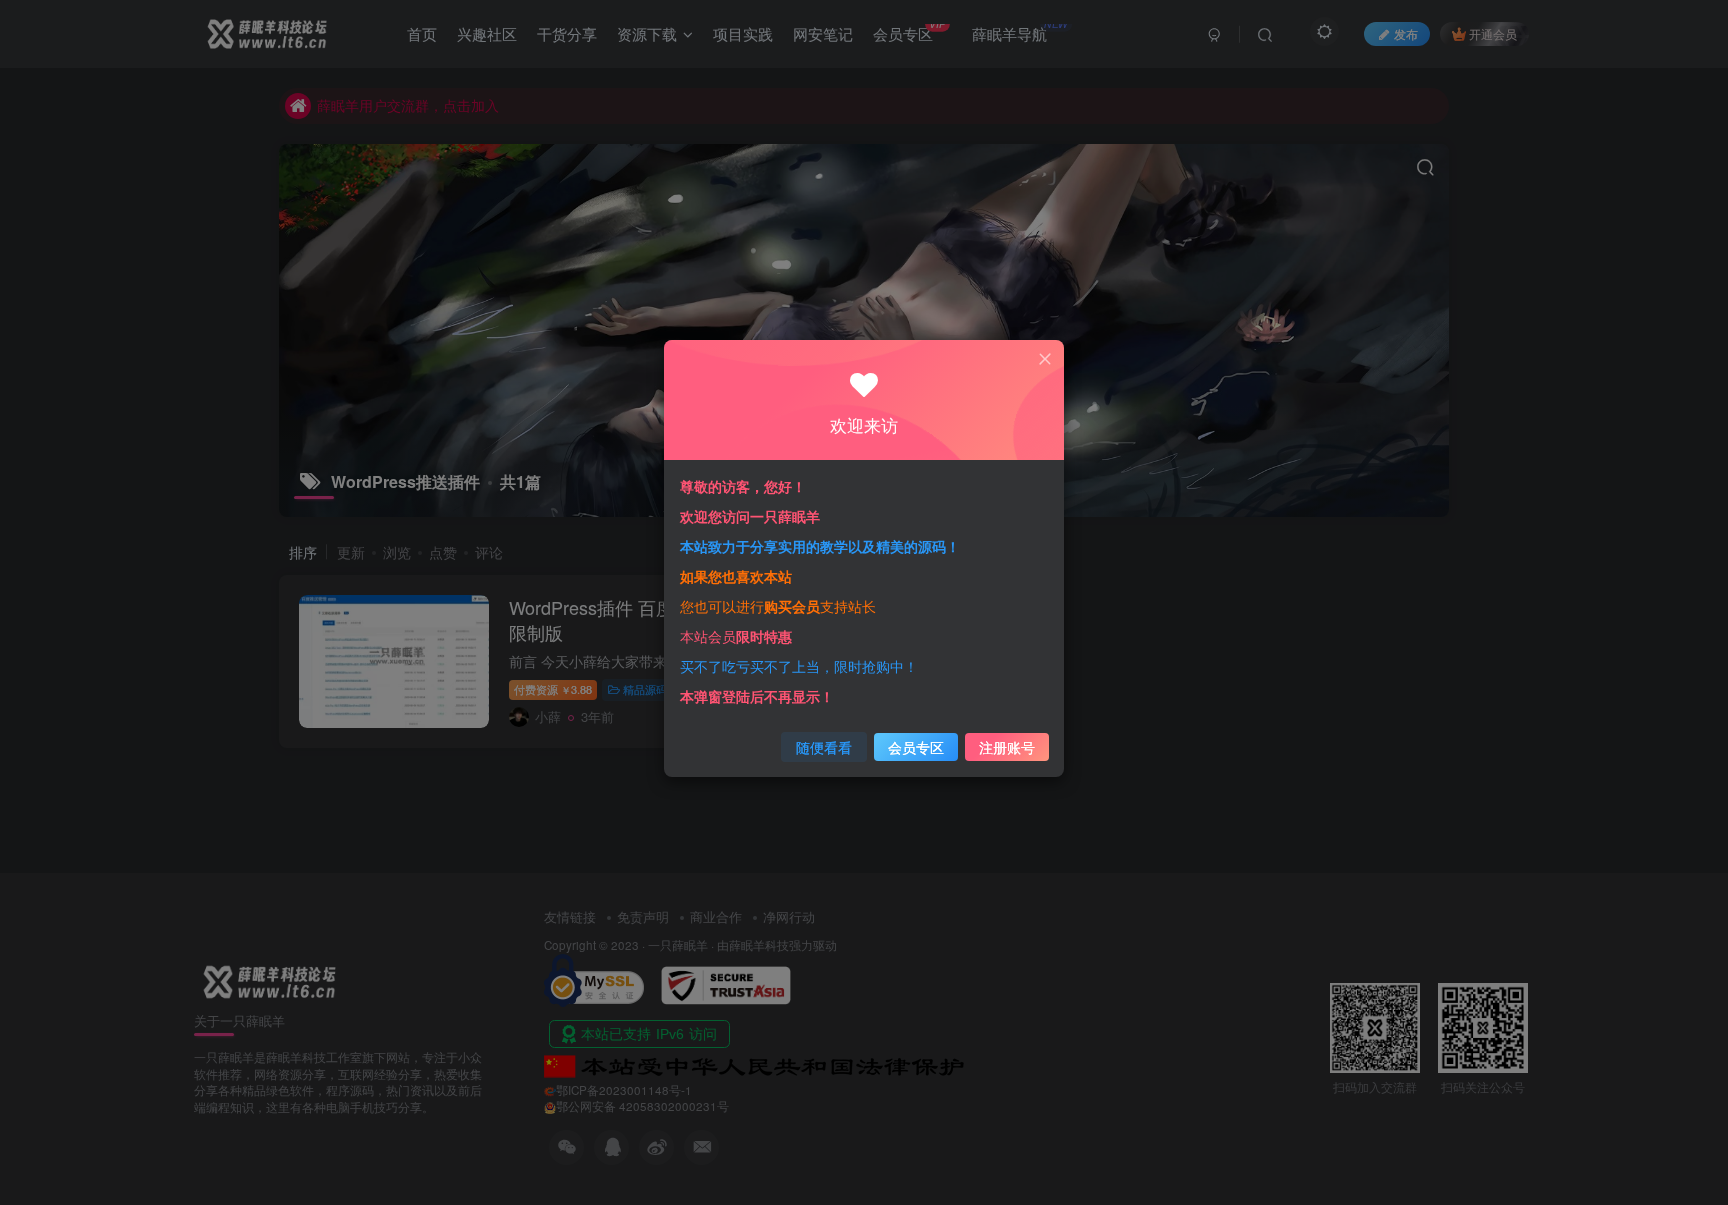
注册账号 (1007, 747)
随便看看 (824, 747)
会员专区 (916, 747)
